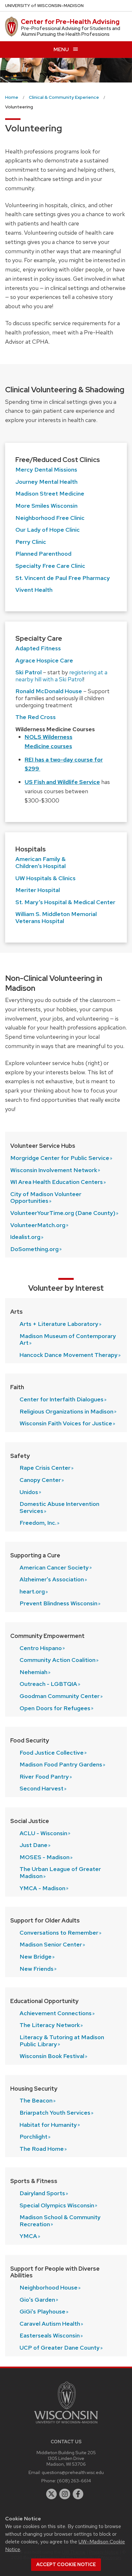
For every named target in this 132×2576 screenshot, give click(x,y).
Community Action (58, 1660)
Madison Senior (51, 1944)
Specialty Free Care (50, 566)
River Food (44, 1777)
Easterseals (50, 2335)
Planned (43, 554)
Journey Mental (46, 482)
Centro (41, 1648)
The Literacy (50, 2025)
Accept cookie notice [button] (66, 2564)
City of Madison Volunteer (46, 1198)
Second (41, 1788)
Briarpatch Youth (55, 2113)
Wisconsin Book (52, 2056)
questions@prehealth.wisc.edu (73, 2472)
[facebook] (78, 2494)
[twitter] (52, 2494)
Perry (31, 542)
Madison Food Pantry (61, 1764)
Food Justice (52, 1753)
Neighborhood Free (50, 518)
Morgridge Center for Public (60, 1158)
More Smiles (46, 506)
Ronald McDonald (49, 691)
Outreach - (48, 1684)
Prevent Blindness (58, 1603)
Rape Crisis (45, 1468)
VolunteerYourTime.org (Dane (63, 1213)
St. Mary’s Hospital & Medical (65, 902)
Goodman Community (60, 1696)
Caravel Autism (50, 2324)
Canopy (40, 1480)
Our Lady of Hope (48, 530)
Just (33, 1845)
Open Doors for (55, 1708)
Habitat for (48, 2125)
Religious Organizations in (66, 1411)
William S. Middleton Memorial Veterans (56, 917)
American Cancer (54, 1567)
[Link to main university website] (66, 2425)
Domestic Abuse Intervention (59, 1507)
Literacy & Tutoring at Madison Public (62, 2041)
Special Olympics (57, 2205)
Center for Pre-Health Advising (70, 22)
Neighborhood (49, 2287)
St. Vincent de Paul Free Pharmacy (63, 578)
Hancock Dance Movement (69, 1355)
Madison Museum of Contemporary (68, 1339)
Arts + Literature (59, 1324)
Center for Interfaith (62, 1399)
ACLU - (43, 1833)
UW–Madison (44, 6)
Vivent (34, 590)
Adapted (38, 648)
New (36, 1957)
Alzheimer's (52, 1579)
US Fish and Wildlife (62, 782)
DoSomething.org (34, 1249)
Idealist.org (25, 1237)
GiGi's (42, 2311)
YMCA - (42, 1888)
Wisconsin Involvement (54, 1170)
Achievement (56, 2013)
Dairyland (42, 2193)
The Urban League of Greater (60, 1872)
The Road (42, 2149)
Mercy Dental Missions (46, 470)
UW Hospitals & (45, 878)
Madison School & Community (60, 2221)
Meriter (38, 890)
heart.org (32, 1591)
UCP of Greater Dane (60, 2348)
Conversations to (59, 1933)
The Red (36, 717)
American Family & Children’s (41, 862)
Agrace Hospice (44, 660)
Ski (29, 672)
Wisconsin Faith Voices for (66, 1423)
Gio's (37, 2300)
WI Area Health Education (57, 1182)
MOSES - (45, 1857)
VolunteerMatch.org (38, 1225)
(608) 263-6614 (74, 2481)
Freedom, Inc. (38, 1523)
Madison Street (50, 493)
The (36, 2100)
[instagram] (65, 2494)
